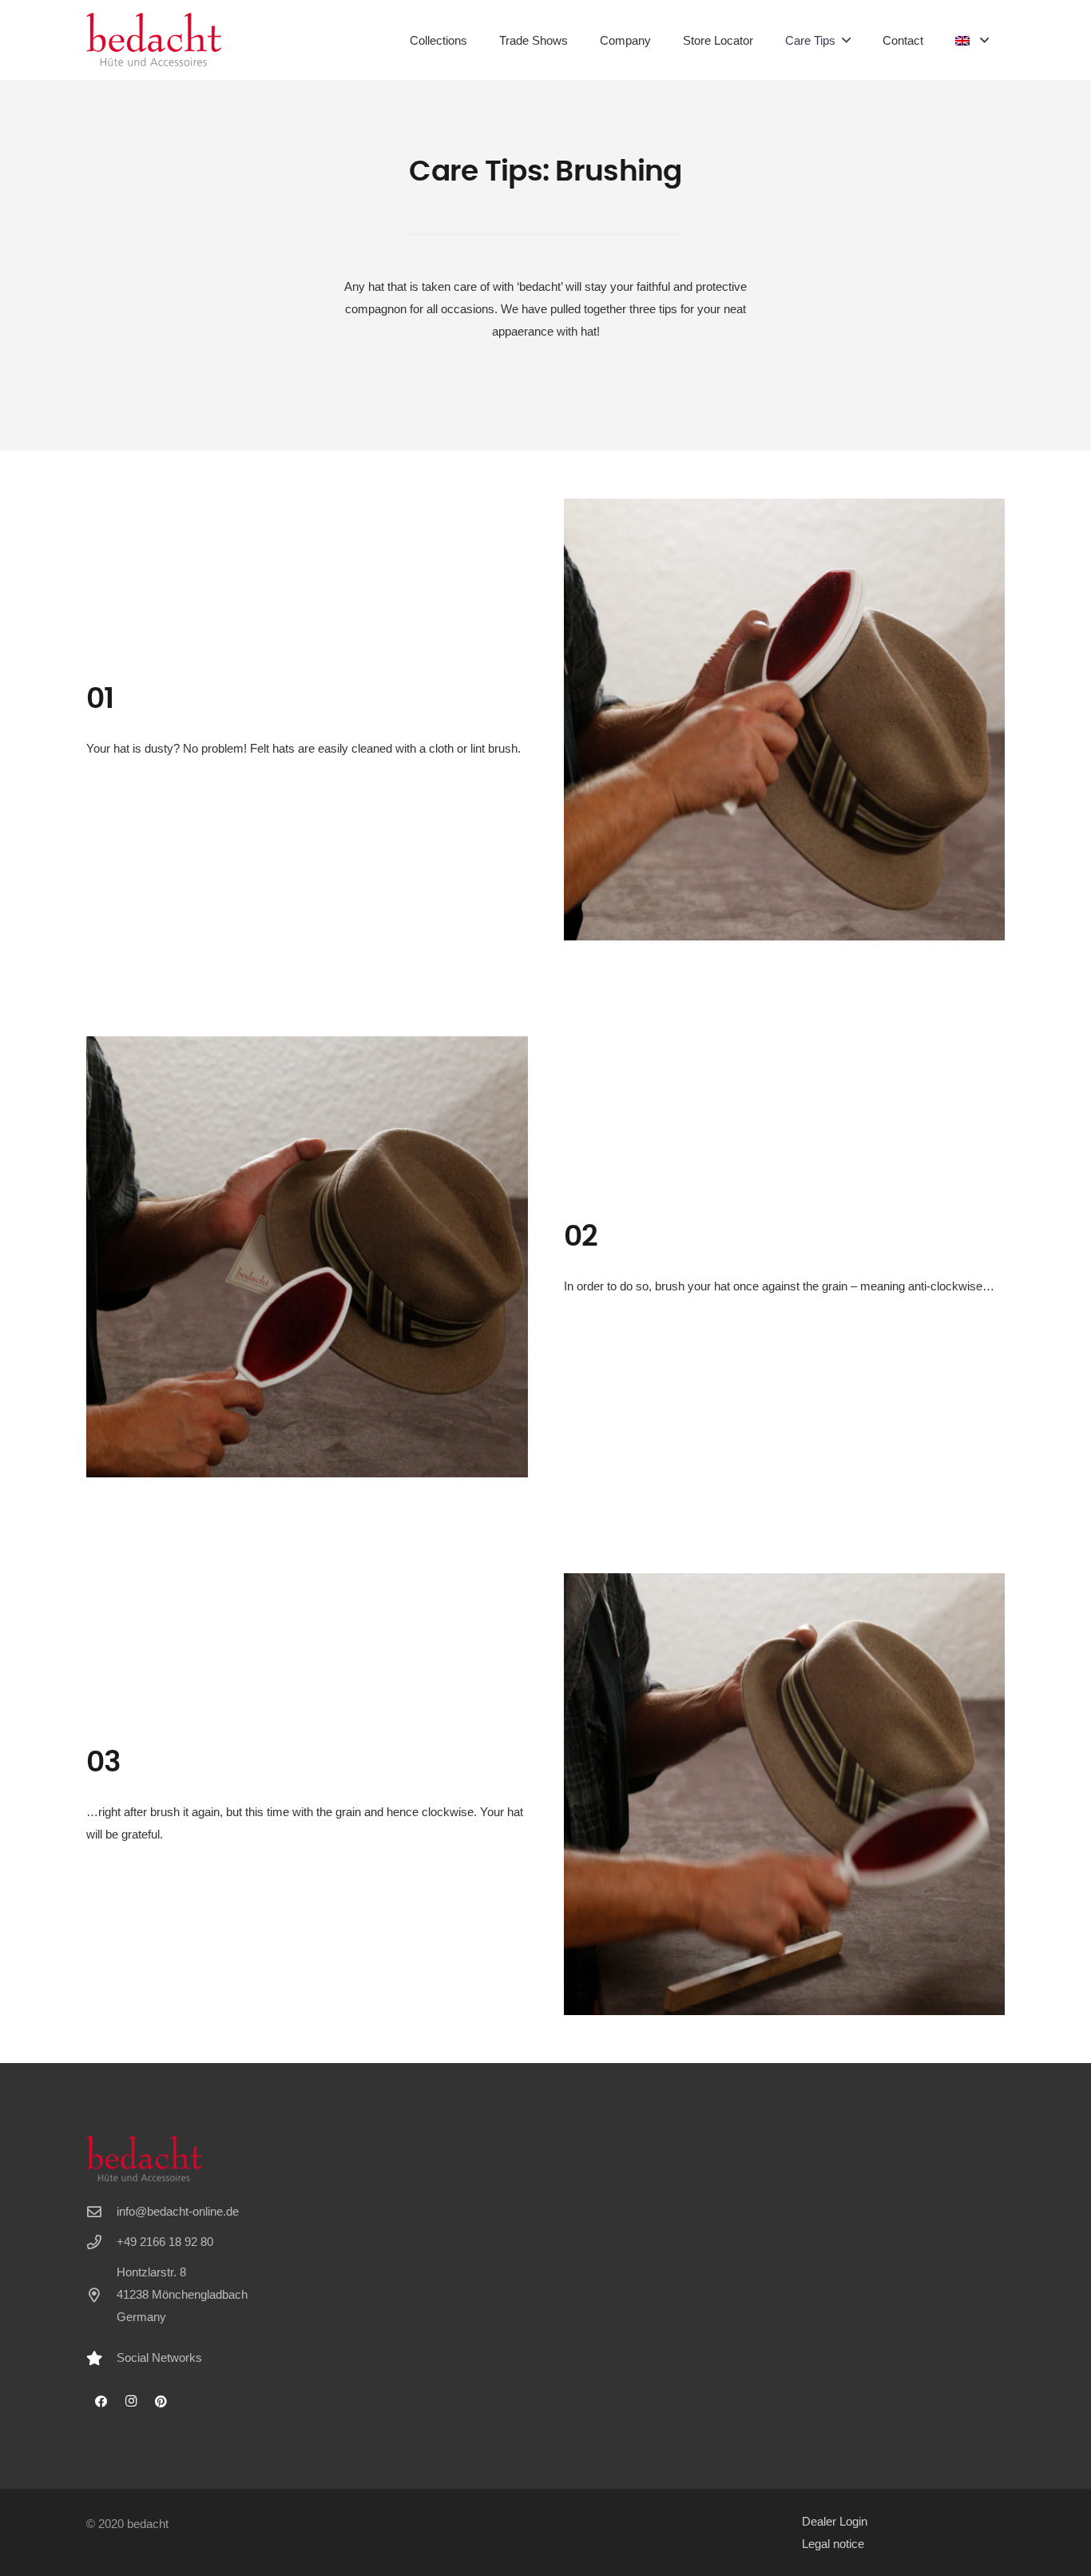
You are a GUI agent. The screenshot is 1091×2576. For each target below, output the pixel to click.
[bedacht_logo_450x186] (154, 40)
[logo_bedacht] (222, 2159)
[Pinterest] (161, 2402)
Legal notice (833, 2544)
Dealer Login (835, 2521)
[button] (846, 40)
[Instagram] (132, 2402)
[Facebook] (101, 2402)
